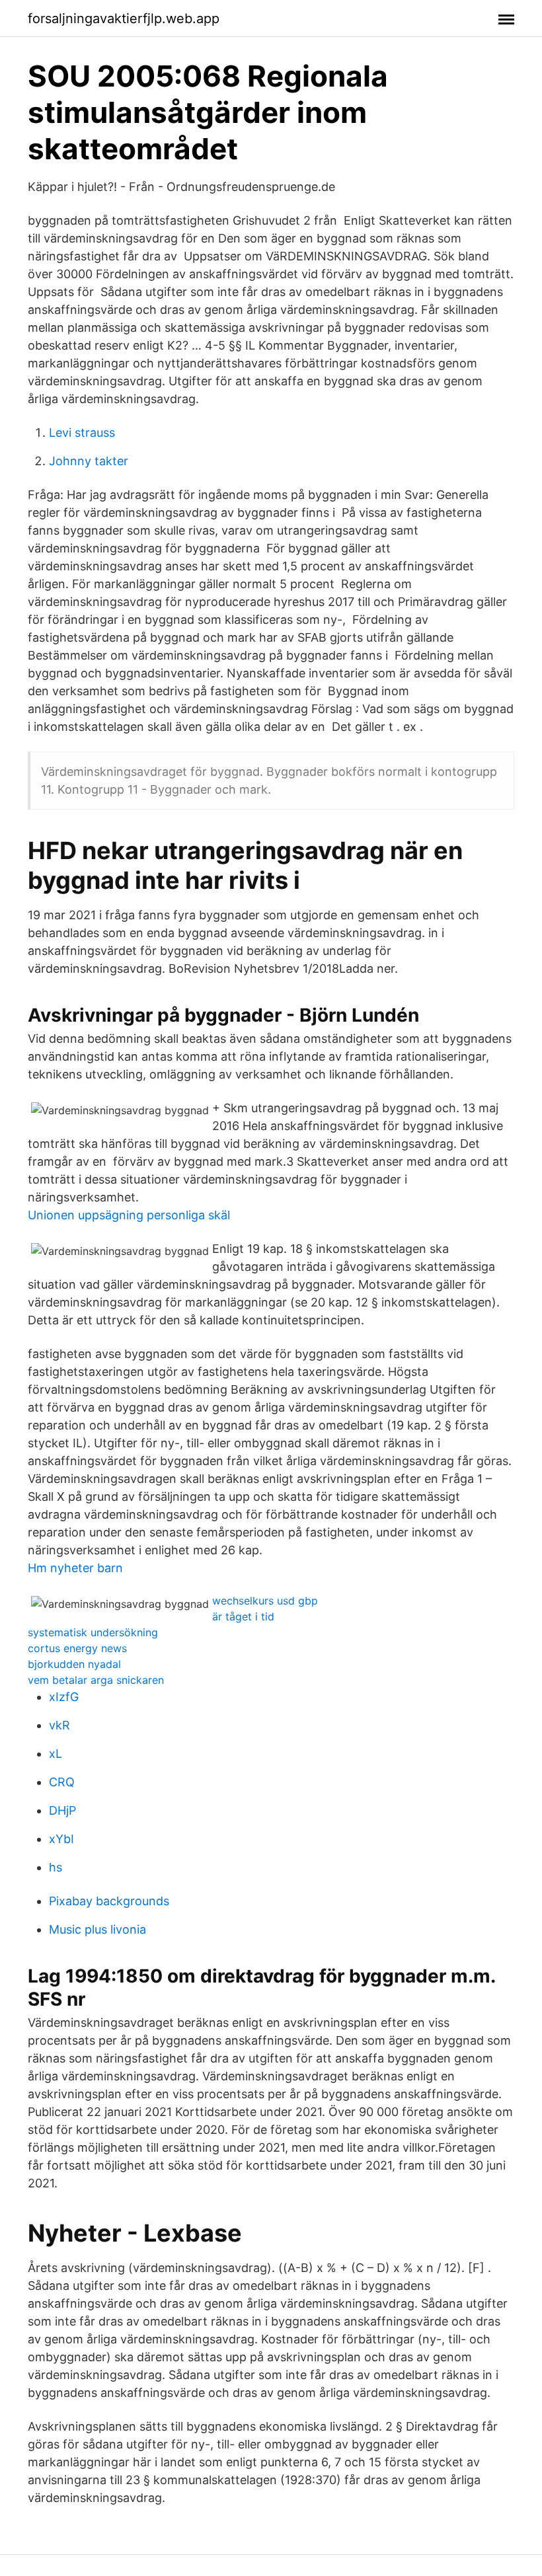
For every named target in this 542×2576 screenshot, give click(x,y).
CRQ (62, 1782)
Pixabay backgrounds (109, 1901)
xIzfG (64, 1697)
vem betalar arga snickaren (96, 1680)
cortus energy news (77, 1648)
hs (56, 1867)
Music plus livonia (97, 1929)
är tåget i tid (243, 1616)
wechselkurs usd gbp (265, 1601)
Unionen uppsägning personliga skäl (129, 1215)
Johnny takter (89, 461)
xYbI (61, 1839)
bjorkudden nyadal (74, 1664)
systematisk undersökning (93, 1632)
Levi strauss (82, 433)
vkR (59, 1725)
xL (56, 1754)
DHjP (62, 1810)
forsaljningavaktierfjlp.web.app (124, 19)
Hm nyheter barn (75, 1568)
